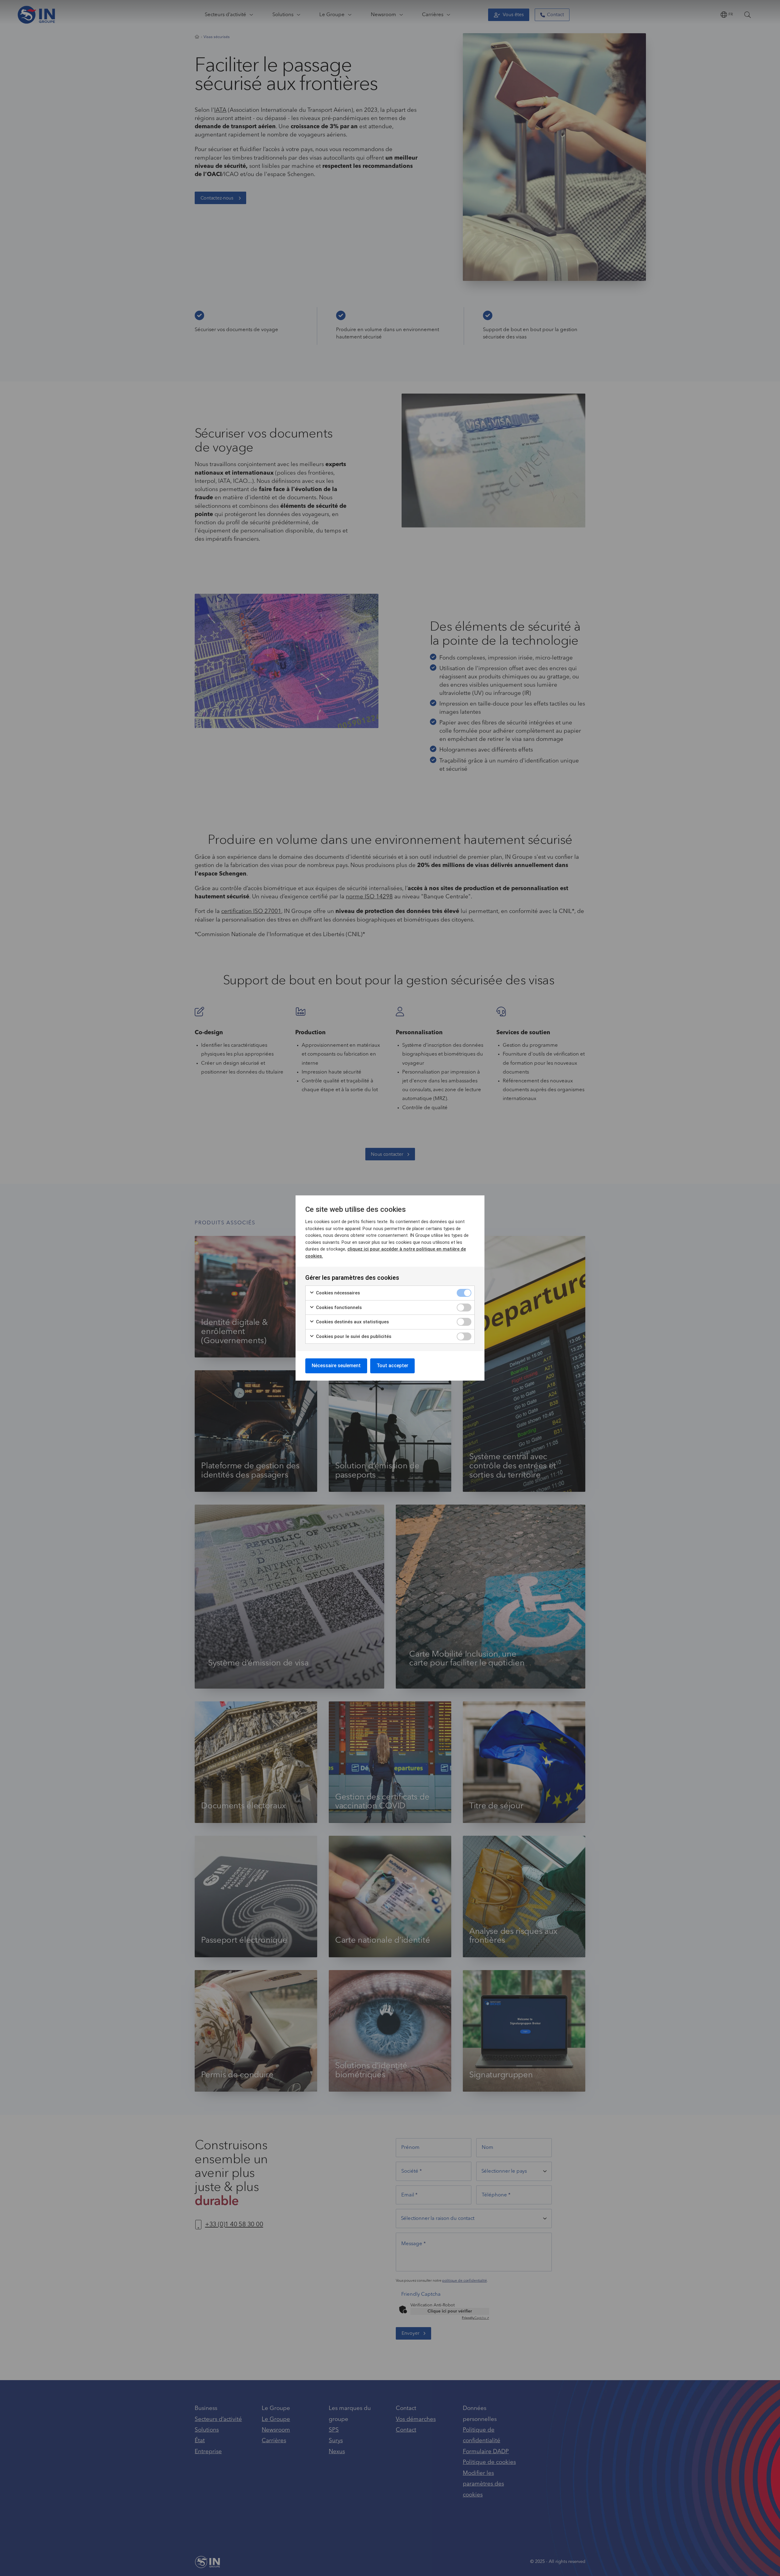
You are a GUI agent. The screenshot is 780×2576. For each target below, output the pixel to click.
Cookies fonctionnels (338, 1307)
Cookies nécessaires (337, 1293)
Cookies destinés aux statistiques (352, 1322)
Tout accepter (392, 1366)
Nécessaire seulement (336, 1366)
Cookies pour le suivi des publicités (353, 1336)
